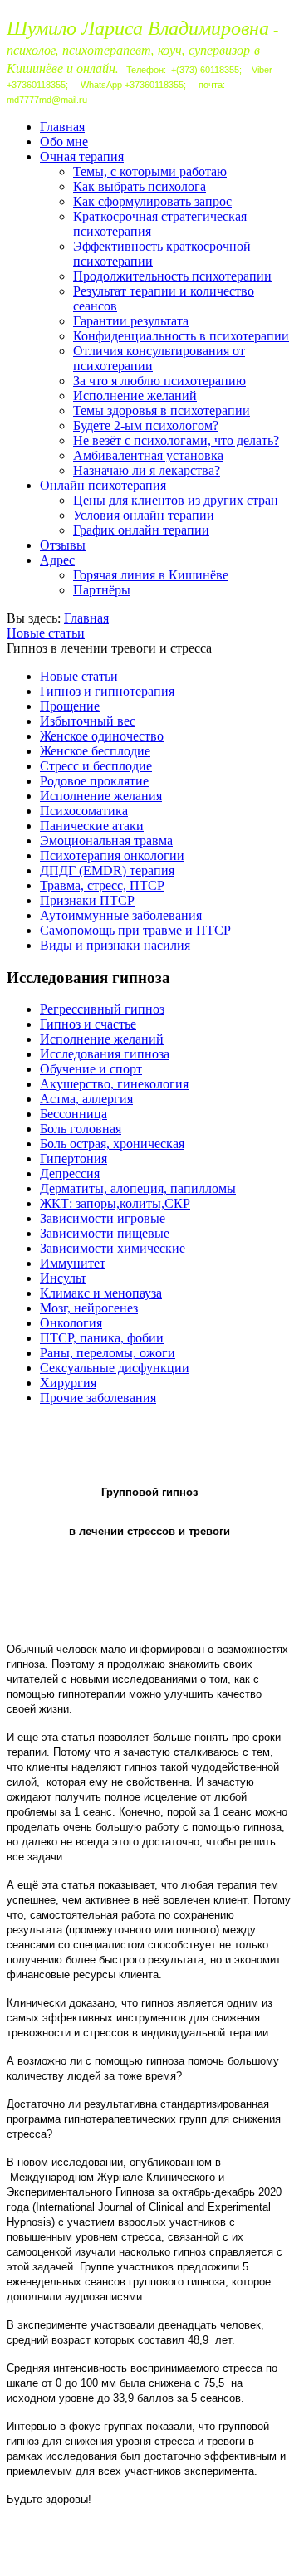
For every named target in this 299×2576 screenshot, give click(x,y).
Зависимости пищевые (105, 1233)
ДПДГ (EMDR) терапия (107, 870)
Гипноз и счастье (88, 1024)
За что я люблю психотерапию (159, 381)
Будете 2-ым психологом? (146, 425)
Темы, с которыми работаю (150, 171)
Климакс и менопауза (101, 1293)
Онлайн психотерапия (103, 485)
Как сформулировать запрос (152, 201)
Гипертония (74, 1158)
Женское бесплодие (95, 751)
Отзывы (63, 545)
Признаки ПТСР (87, 900)
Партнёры (102, 590)
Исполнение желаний (135, 396)
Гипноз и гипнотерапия (107, 691)
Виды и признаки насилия (115, 945)
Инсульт (63, 1278)
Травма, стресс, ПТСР (102, 885)
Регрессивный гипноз (102, 1009)
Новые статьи (46, 633)
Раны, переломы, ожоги (108, 1353)
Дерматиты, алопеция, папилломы (138, 1188)
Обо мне (64, 142)
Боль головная (81, 1129)
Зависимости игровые (103, 1218)
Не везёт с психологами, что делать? (176, 440)
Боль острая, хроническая (112, 1144)
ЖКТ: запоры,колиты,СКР (115, 1203)
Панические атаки (92, 826)
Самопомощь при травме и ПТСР (135, 930)
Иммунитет (73, 1263)
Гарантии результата (131, 321)
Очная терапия (82, 156)
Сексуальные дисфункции (115, 1368)
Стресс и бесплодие (96, 766)
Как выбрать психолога (140, 186)
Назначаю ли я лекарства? (147, 470)
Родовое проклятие (94, 781)
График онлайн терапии (141, 530)
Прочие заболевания (98, 1398)
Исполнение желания (101, 796)
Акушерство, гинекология (114, 1084)
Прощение (70, 706)
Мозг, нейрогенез (89, 1308)
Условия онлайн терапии (144, 515)
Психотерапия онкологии (112, 855)
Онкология (71, 1323)
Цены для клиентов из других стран (176, 500)
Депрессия (70, 1173)
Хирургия (68, 1383)
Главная (62, 127)
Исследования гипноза (105, 1054)
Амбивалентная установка (148, 455)
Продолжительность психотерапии (172, 276)
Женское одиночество (102, 736)
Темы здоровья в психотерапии (162, 411)
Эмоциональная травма (106, 841)
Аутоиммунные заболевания (121, 915)
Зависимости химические (113, 1248)
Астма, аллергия (86, 1099)
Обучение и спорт (91, 1069)
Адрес (57, 560)
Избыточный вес (88, 721)
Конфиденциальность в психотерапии (181, 336)
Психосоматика (84, 811)
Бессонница (74, 1114)
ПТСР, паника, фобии (102, 1338)
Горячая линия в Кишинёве (151, 575)
